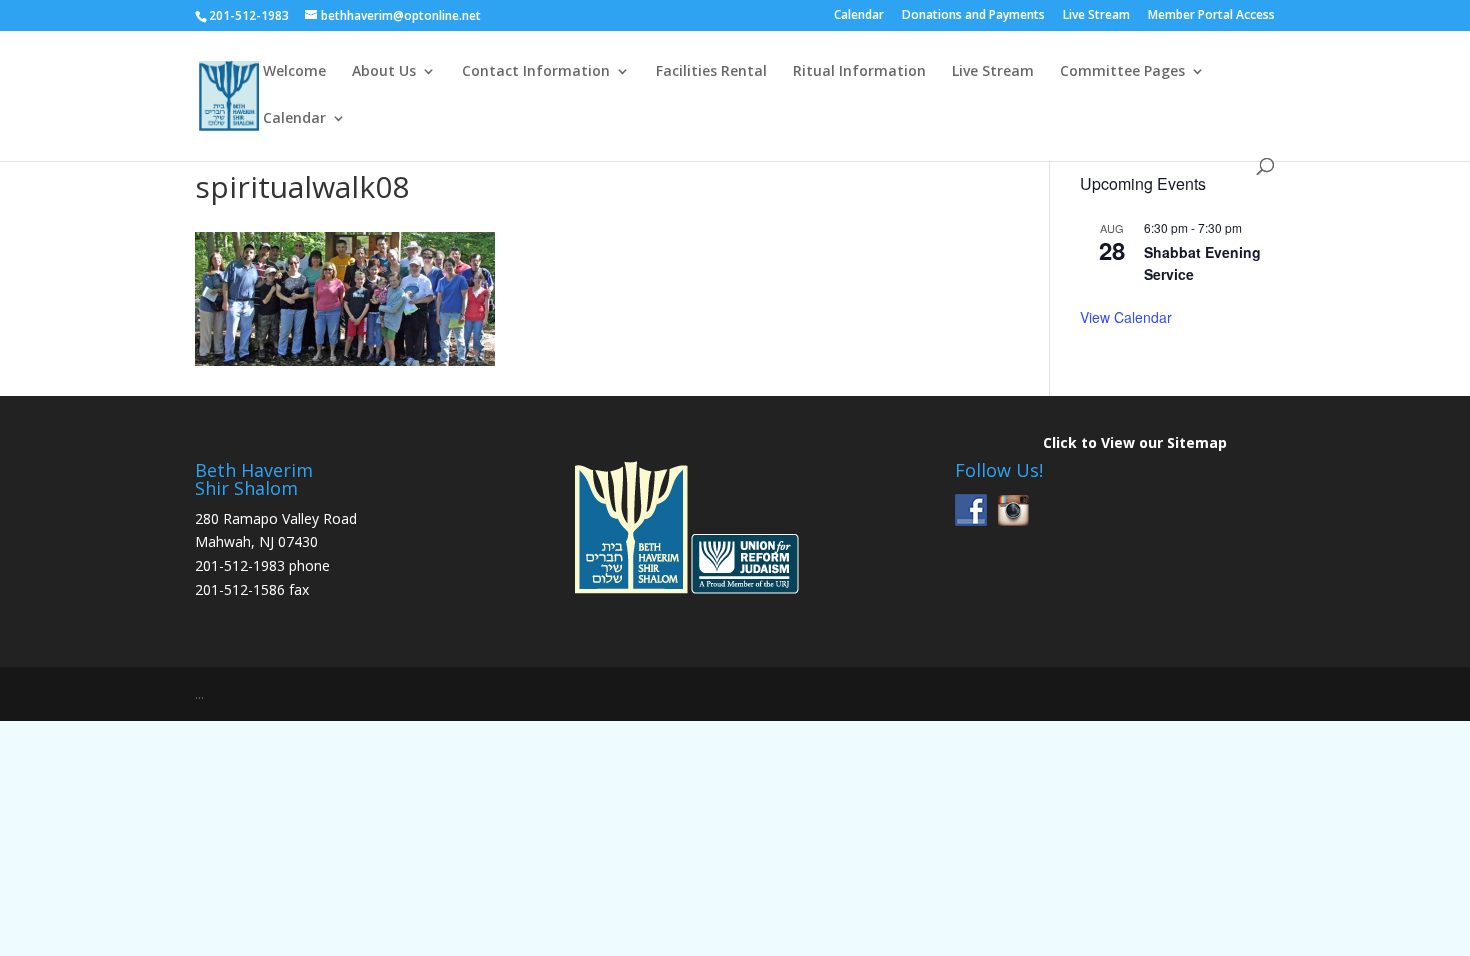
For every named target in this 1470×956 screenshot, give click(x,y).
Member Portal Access (1211, 16)
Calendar (859, 16)
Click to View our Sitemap (1135, 442)
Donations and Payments (973, 16)
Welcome (294, 72)
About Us (384, 72)
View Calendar (1126, 317)
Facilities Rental (711, 72)
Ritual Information (859, 72)
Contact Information (536, 72)
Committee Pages (1122, 72)
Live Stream (1096, 16)
